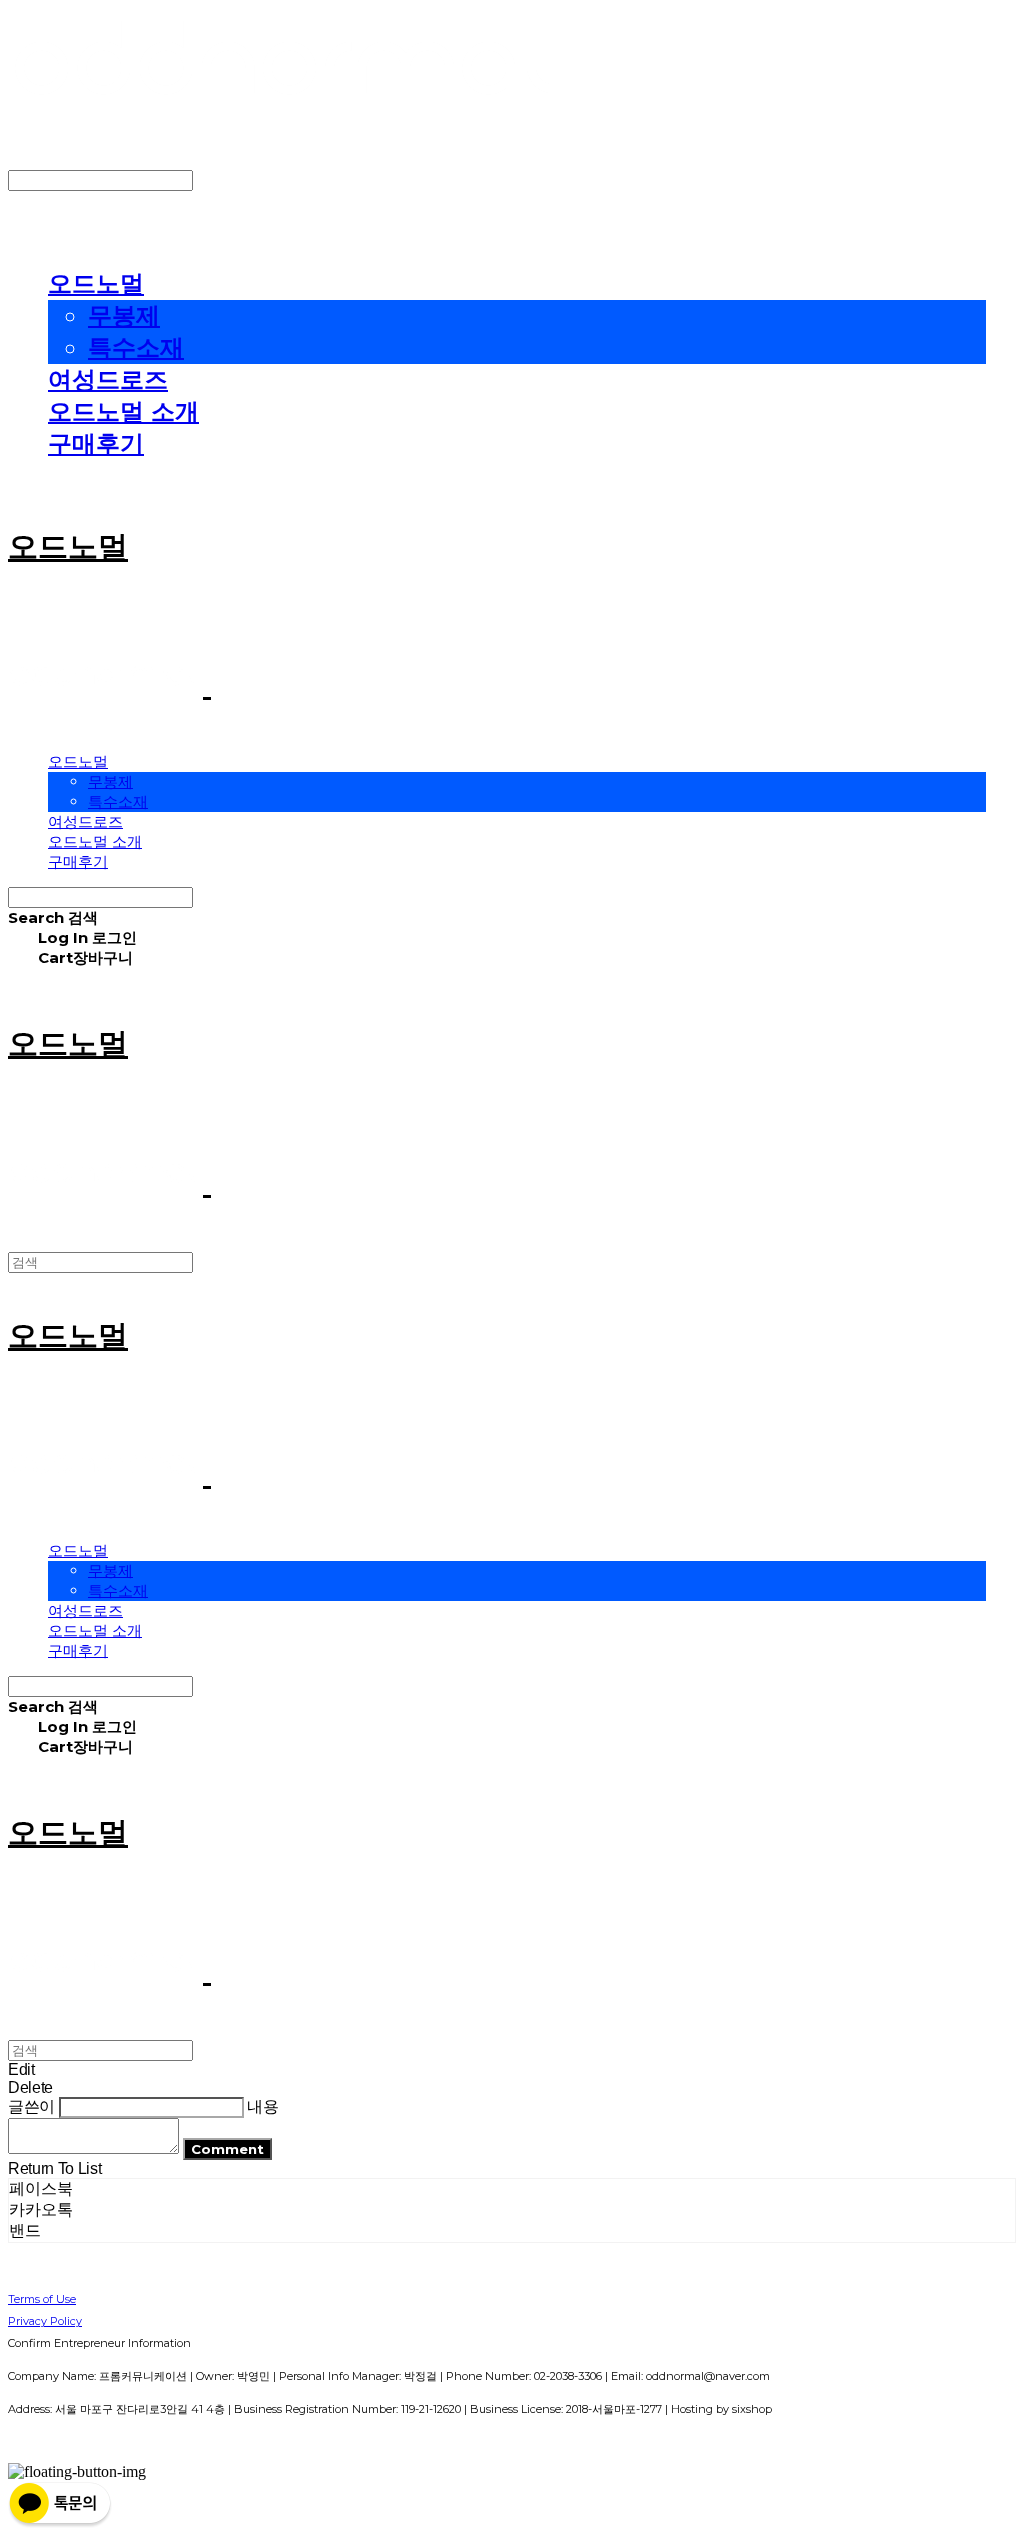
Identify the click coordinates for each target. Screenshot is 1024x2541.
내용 (262, 2106)
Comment (227, 2149)
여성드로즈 (108, 379)
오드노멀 (96, 283)
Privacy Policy (45, 2321)
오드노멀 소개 (123, 411)
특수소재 (136, 347)
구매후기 (96, 443)
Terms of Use (42, 2299)
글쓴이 (31, 2106)
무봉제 (124, 315)
